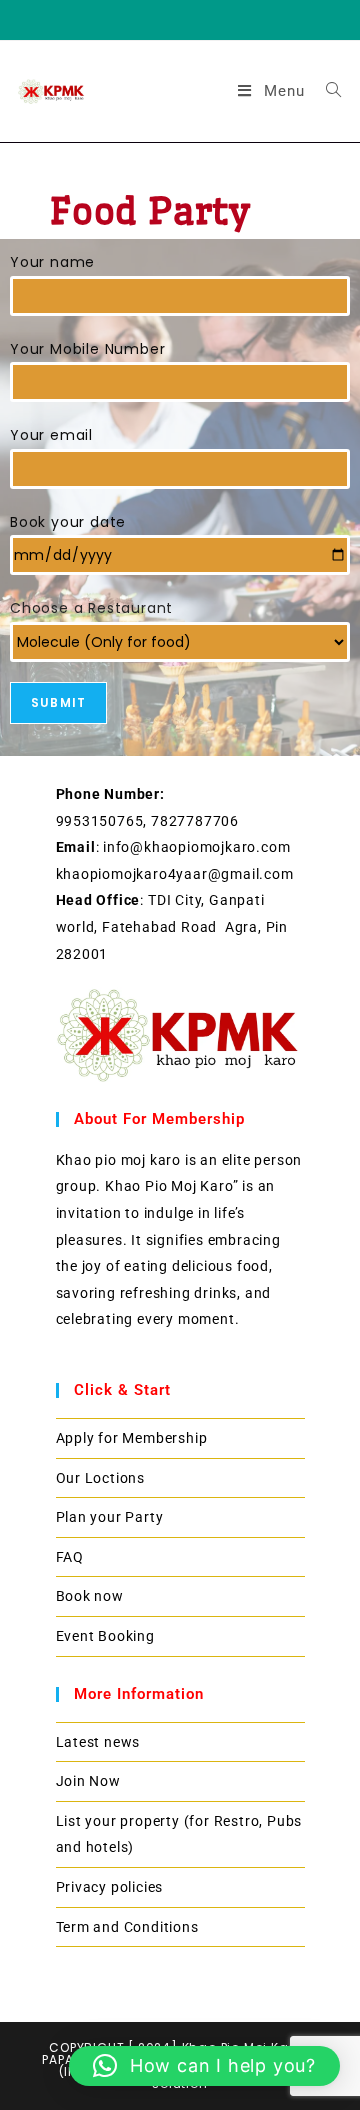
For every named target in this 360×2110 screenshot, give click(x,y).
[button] (204, 2066)
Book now (90, 1596)
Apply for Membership (132, 1438)
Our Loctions (101, 1478)
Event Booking (105, 1636)
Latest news (98, 1742)
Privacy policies (110, 1887)
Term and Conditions (127, 1927)
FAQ (70, 1557)
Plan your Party (110, 1517)
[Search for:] (326, 91)
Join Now (88, 1781)
